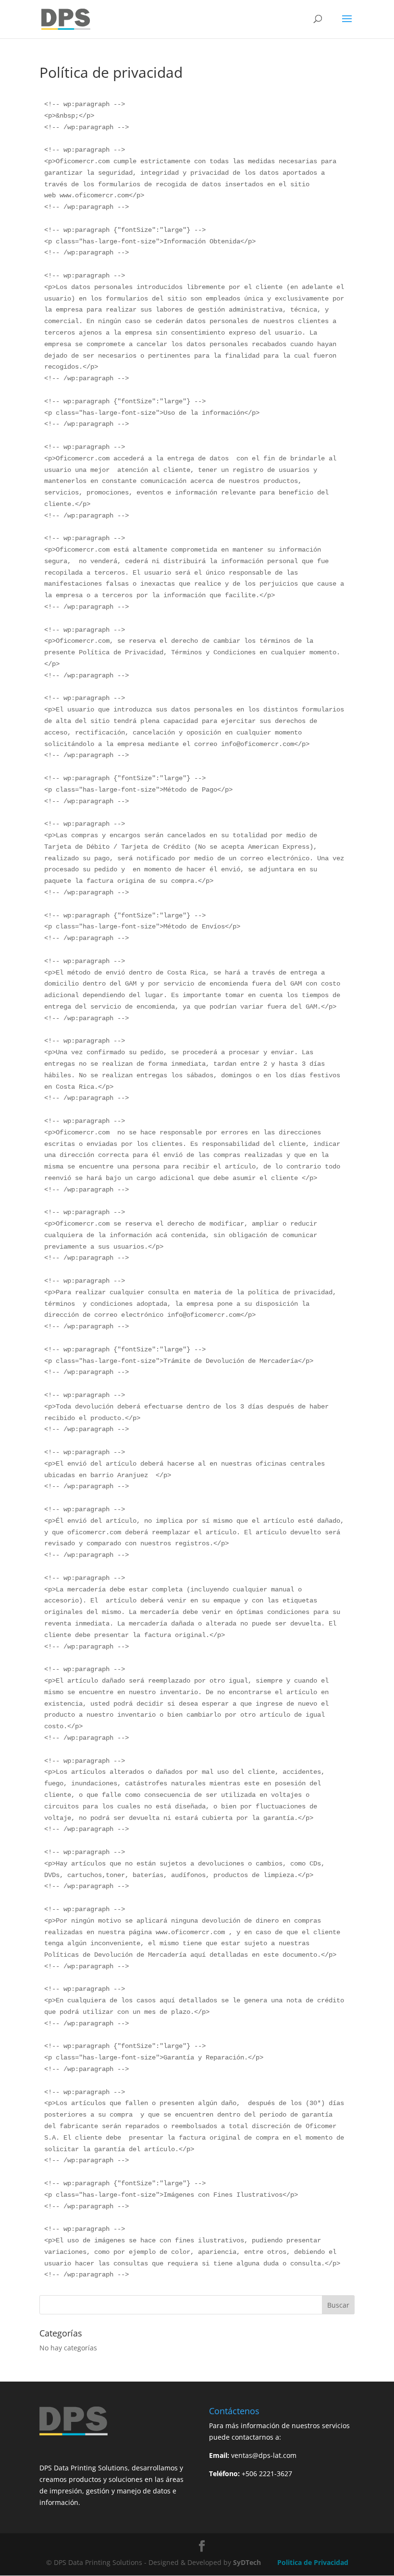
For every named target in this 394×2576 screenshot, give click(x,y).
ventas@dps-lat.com (264, 2455)
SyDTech (247, 2562)
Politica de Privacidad (313, 2562)
